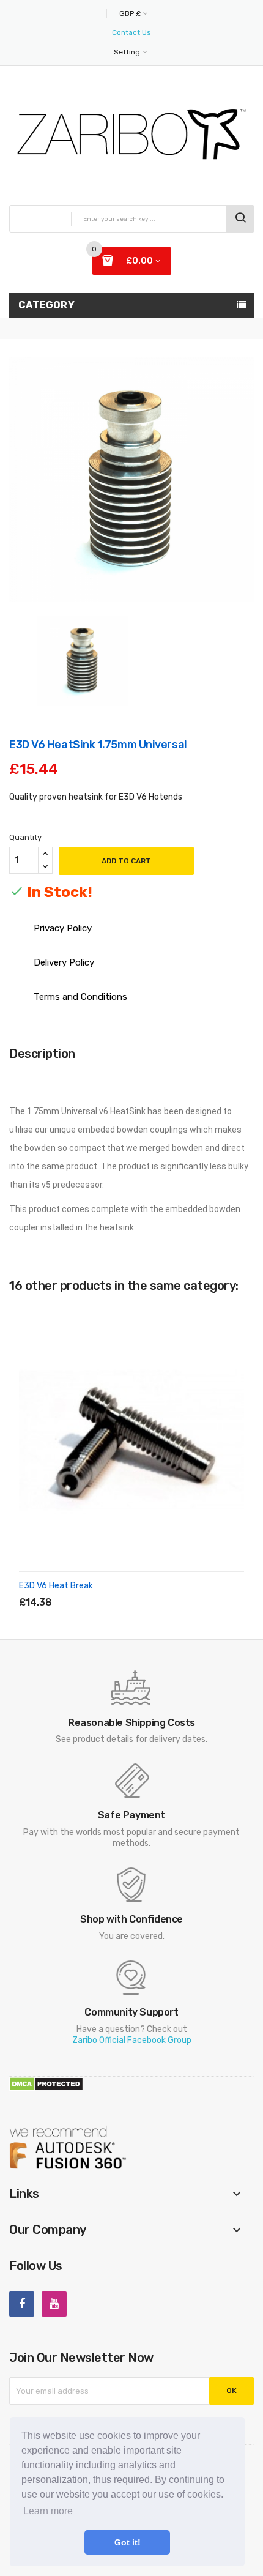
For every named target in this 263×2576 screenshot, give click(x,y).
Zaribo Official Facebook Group (132, 2040)
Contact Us (131, 32)
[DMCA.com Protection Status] (46, 2083)
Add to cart (126, 861)
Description (42, 1054)
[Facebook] (22, 2304)
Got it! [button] (128, 2542)
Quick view (130, 1588)
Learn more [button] (48, 2511)
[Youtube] (54, 2304)
